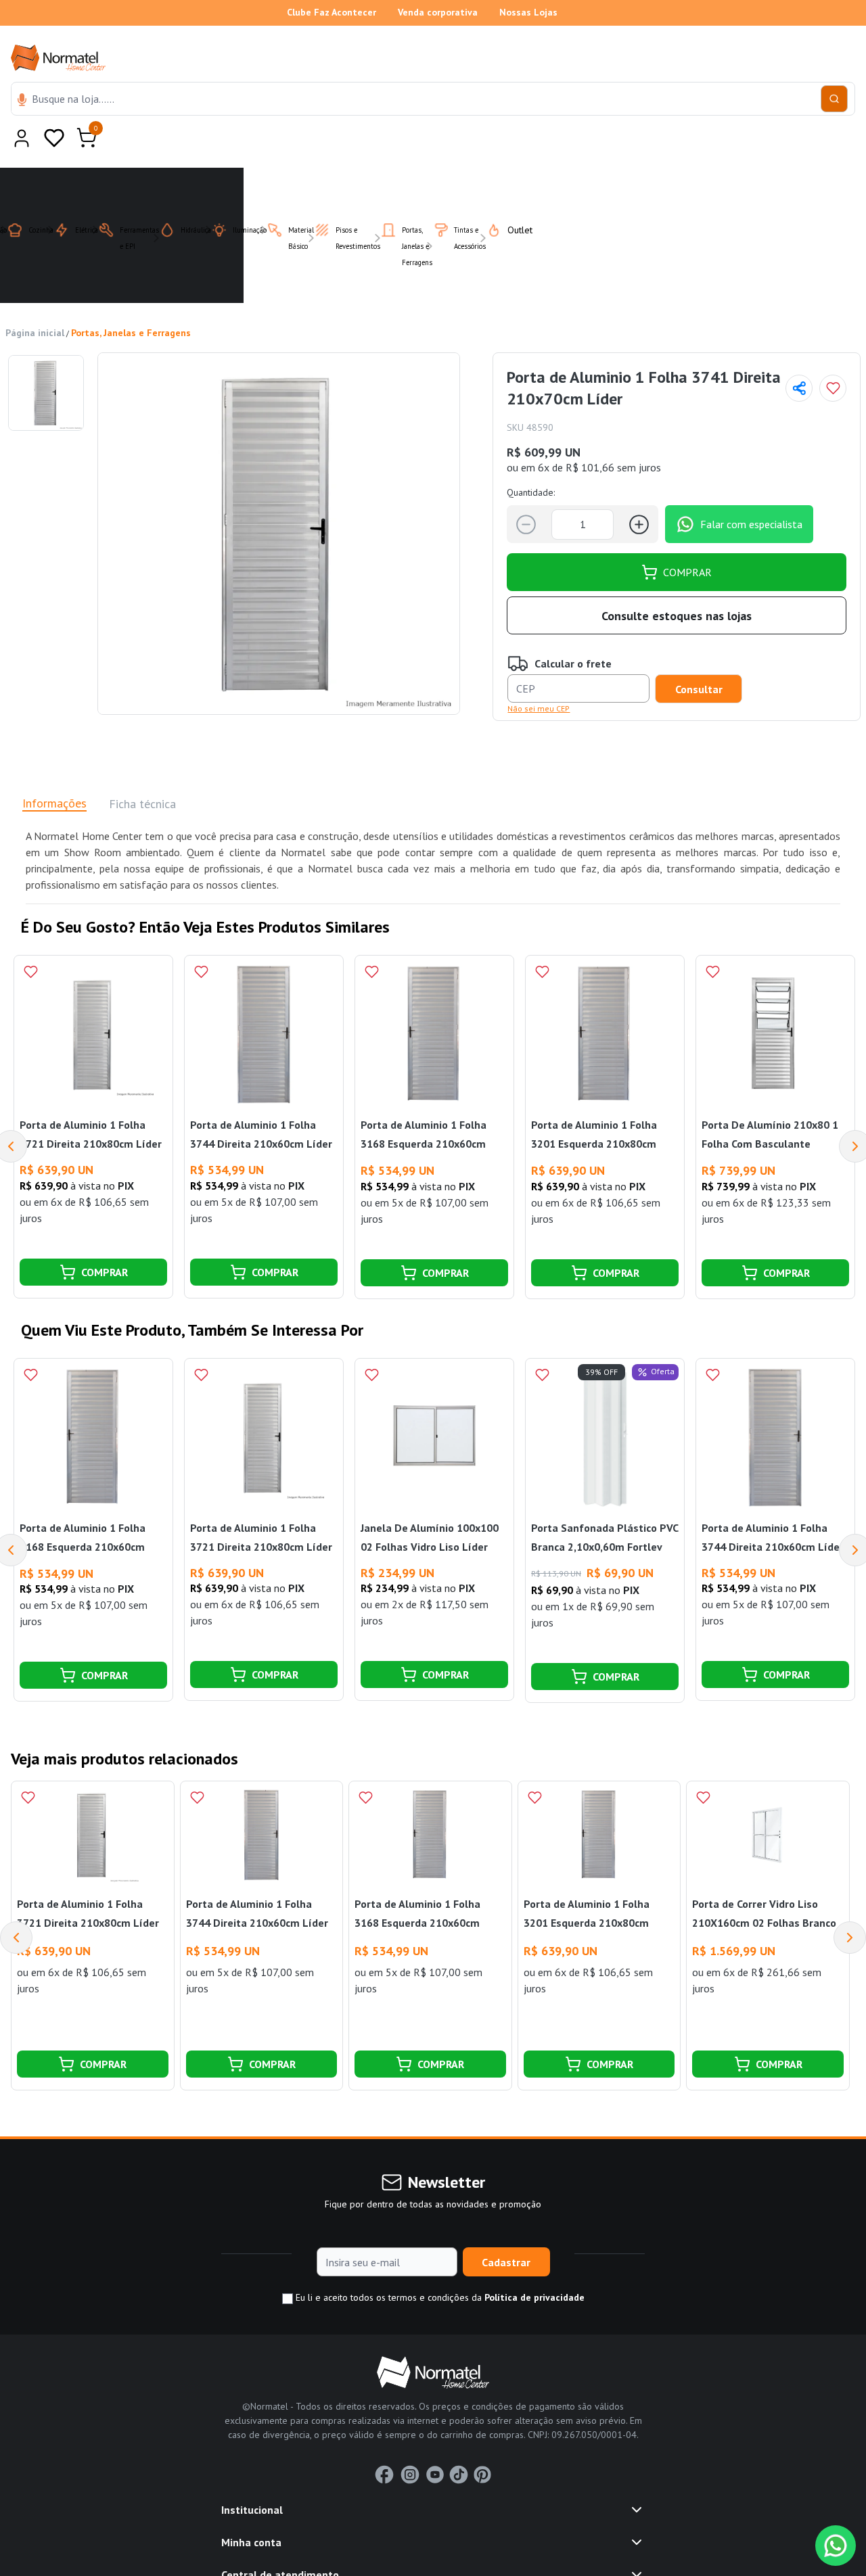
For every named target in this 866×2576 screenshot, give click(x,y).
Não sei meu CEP (539, 675)
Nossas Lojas (528, 12)
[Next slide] (850, 1904)
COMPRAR (687, 539)
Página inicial (35, 300)
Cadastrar (506, 2229)
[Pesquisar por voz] (22, 101)
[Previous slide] (16, 1904)
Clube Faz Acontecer (332, 12)
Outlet (512, 197)
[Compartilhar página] (799, 355)
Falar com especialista (751, 491)
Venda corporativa (438, 12)
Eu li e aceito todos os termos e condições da (439, 2264)
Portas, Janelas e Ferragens (131, 300)
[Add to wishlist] (833, 355)
